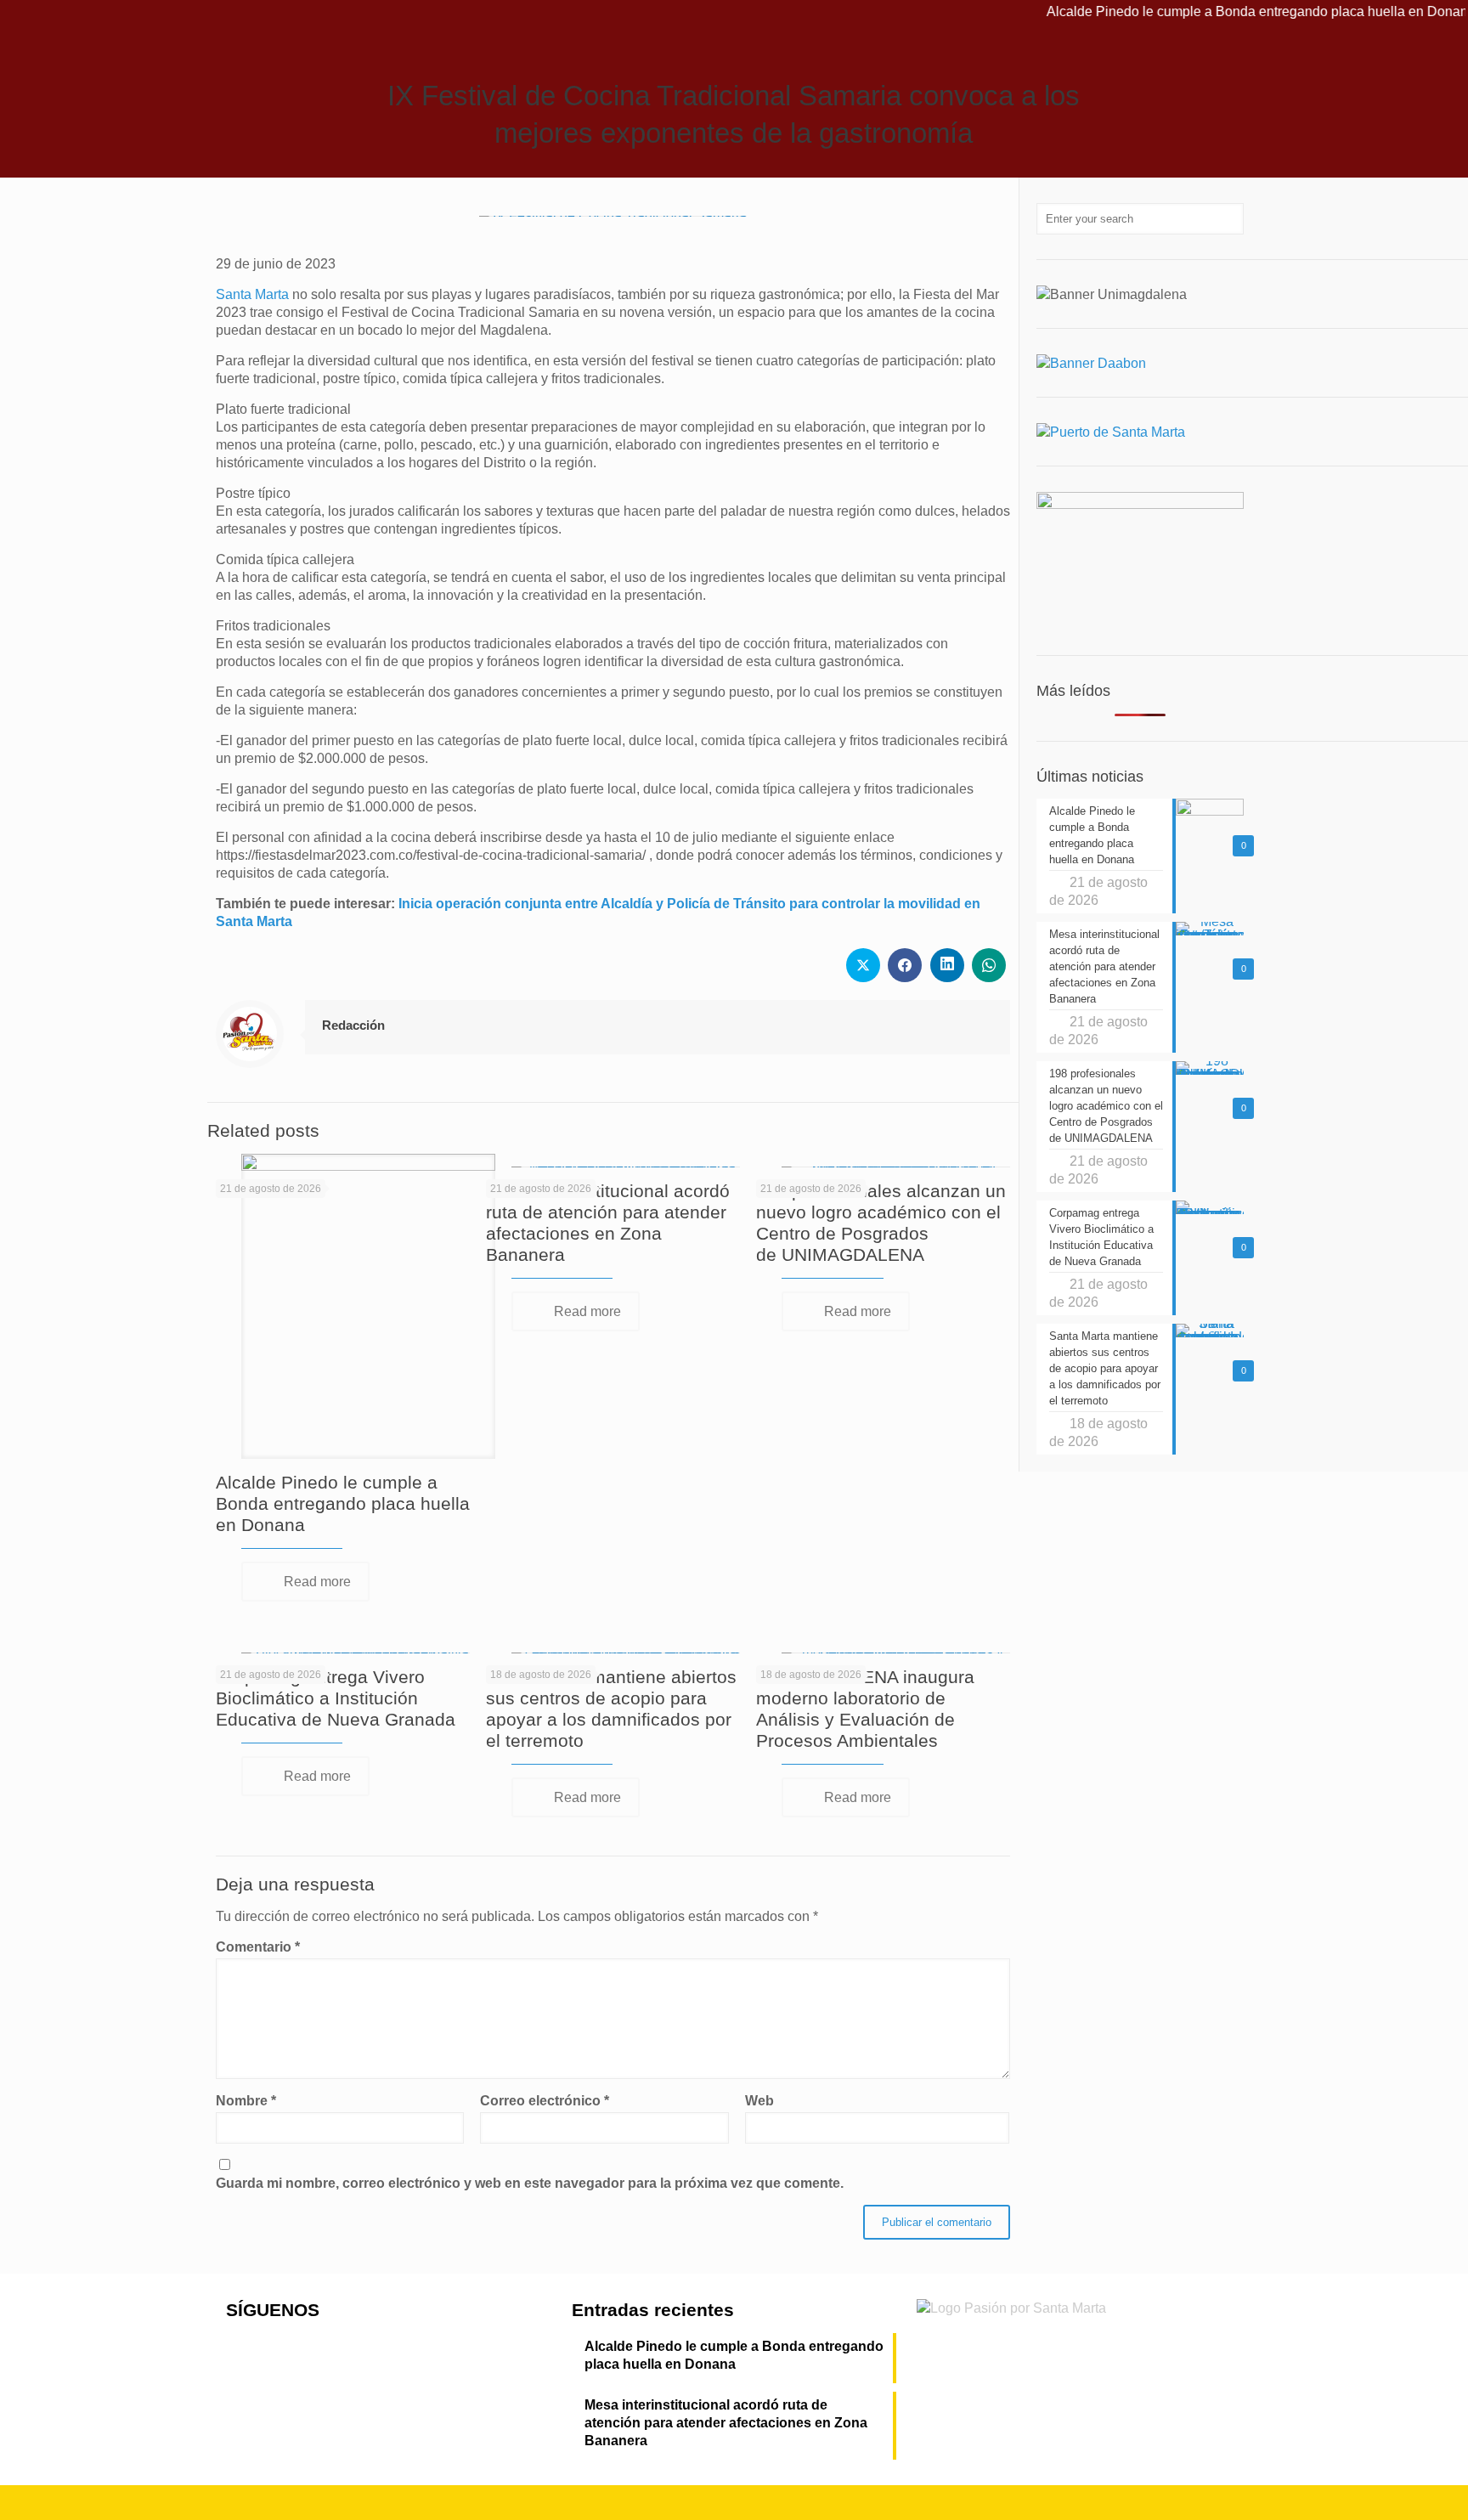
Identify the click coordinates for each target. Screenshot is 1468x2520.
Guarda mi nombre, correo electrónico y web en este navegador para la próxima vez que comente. (530, 2183)
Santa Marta (252, 294)
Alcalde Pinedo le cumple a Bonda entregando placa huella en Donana (1214, 11)
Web (759, 2101)
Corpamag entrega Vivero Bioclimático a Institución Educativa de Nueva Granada (336, 1698)
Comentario (258, 1947)
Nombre (246, 2101)
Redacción (353, 1025)
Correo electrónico (545, 2101)
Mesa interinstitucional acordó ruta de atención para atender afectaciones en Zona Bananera (726, 2423)
